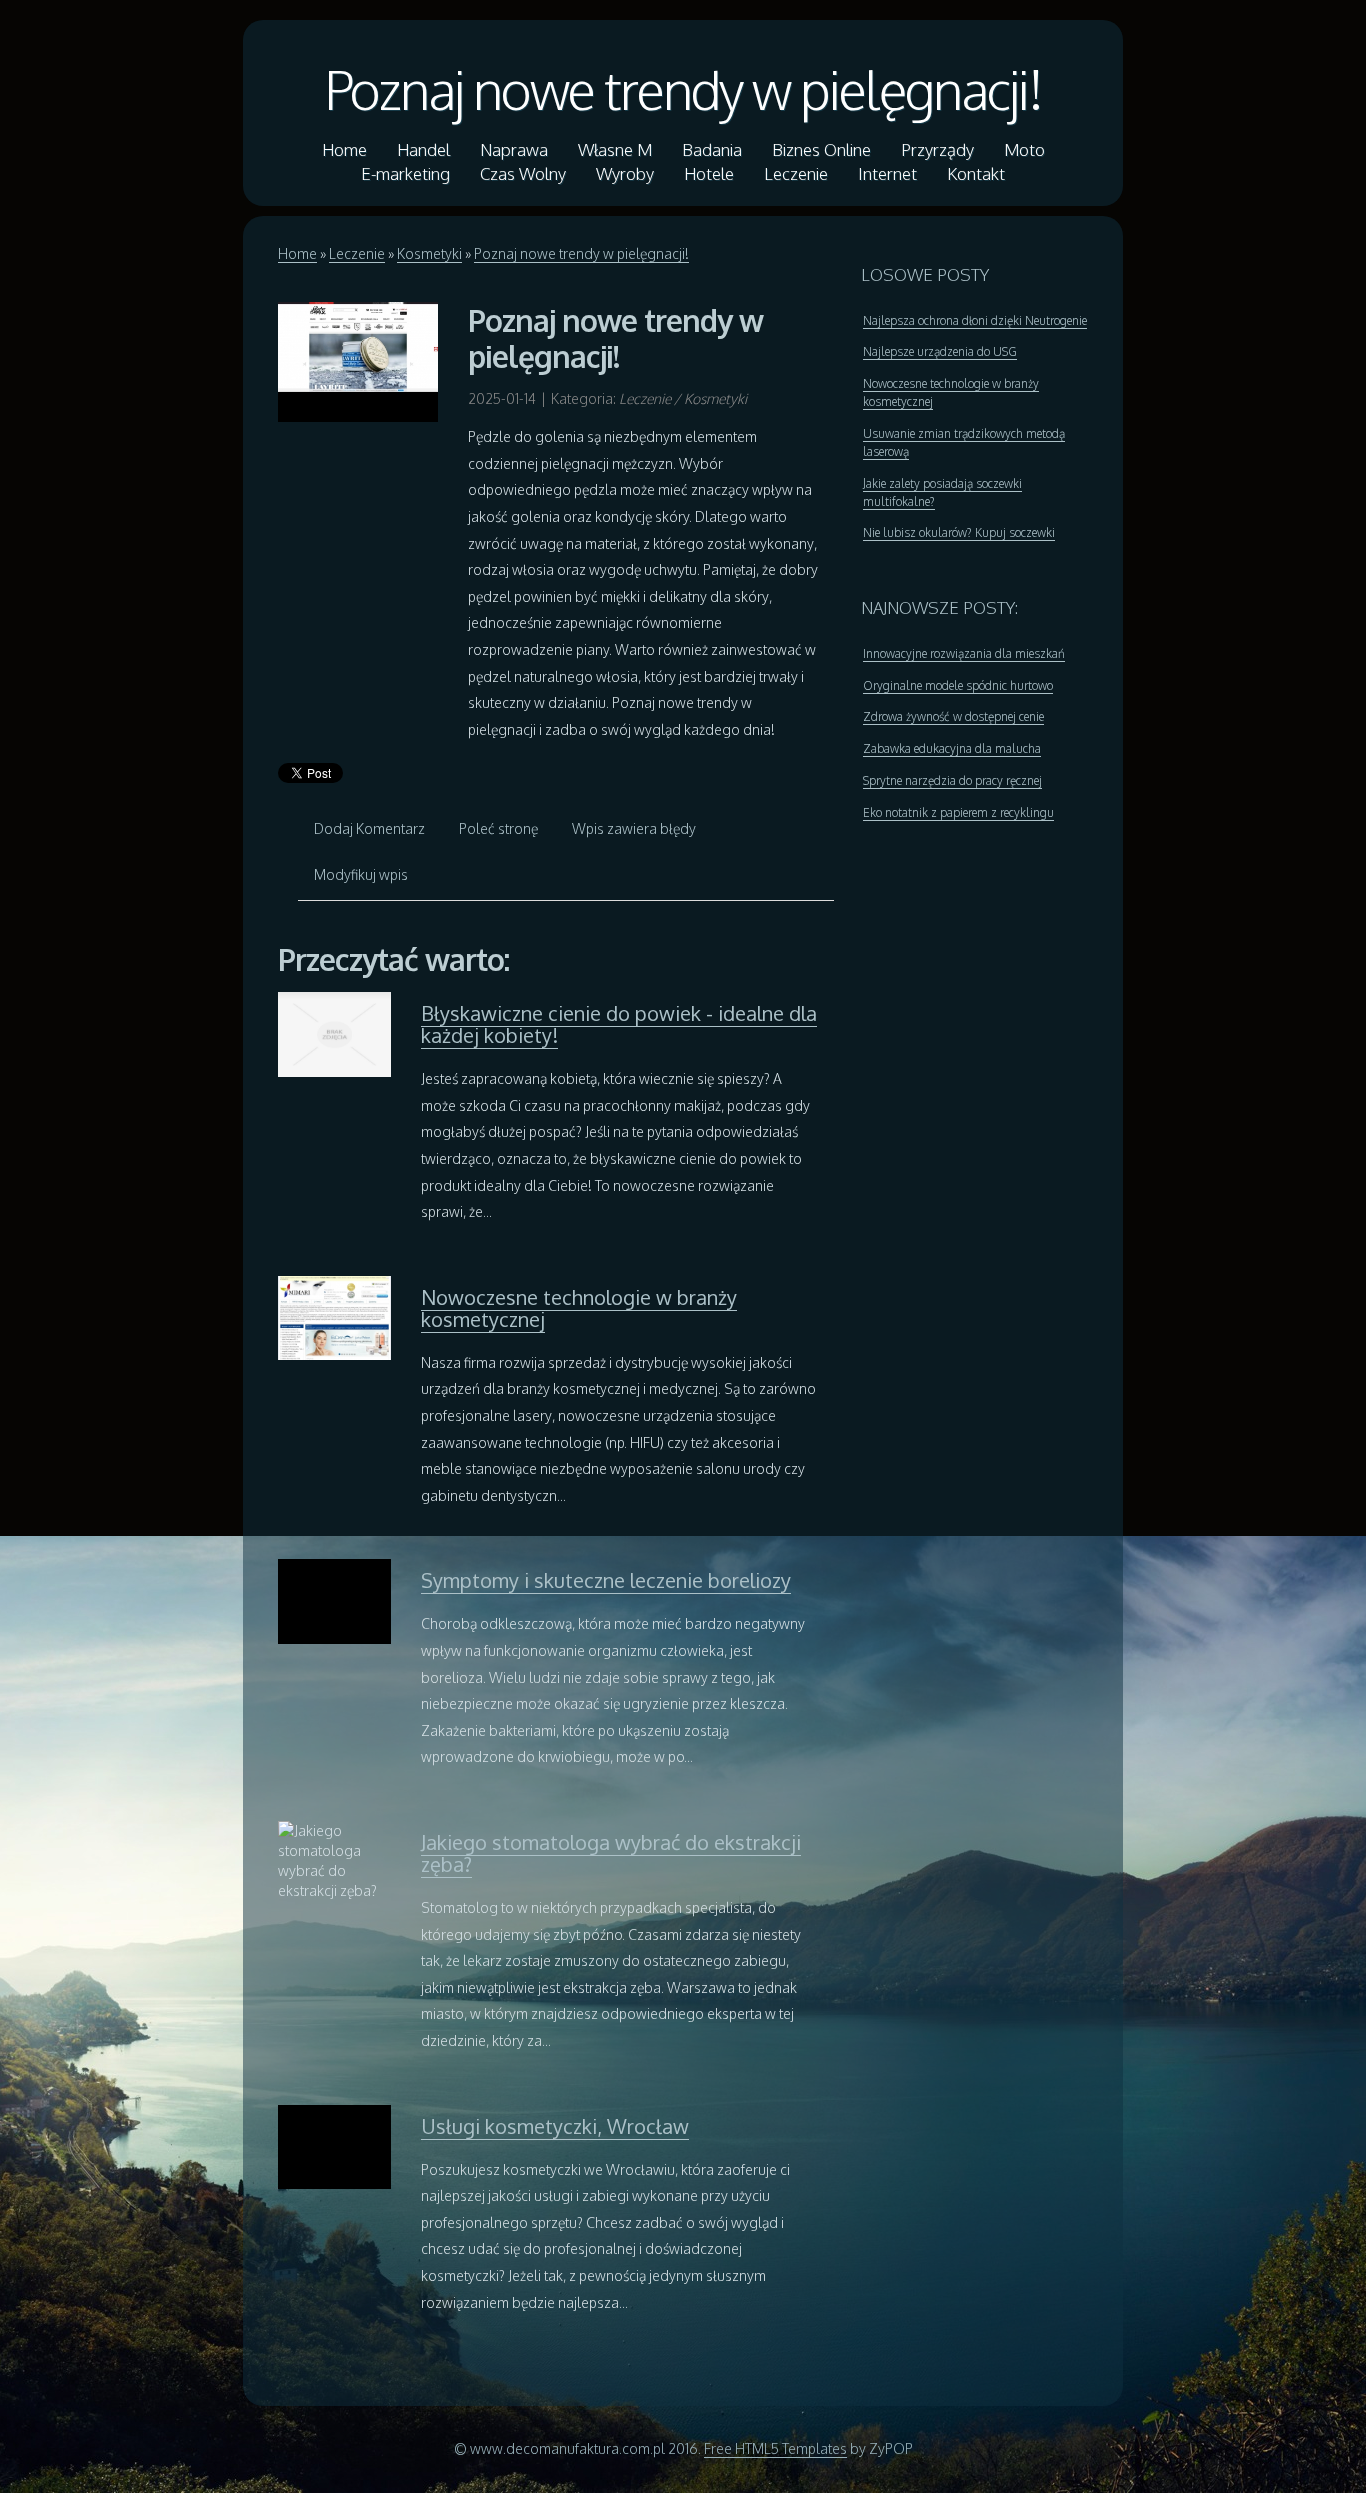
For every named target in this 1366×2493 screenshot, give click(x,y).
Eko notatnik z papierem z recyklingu (958, 812)
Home (297, 253)
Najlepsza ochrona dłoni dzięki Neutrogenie (975, 320)
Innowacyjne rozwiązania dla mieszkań (964, 653)
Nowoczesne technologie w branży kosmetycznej (579, 1308)
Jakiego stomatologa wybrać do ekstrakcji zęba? (611, 1853)
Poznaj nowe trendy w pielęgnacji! (683, 89)
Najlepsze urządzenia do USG (940, 351)
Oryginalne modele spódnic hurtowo (958, 685)
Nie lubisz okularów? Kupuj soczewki (959, 532)
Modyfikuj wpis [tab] (361, 874)
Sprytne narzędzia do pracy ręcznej (952, 780)
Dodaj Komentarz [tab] (369, 828)
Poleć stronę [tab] (498, 828)
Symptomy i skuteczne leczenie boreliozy (606, 1580)
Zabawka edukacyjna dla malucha (952, 748)
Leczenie (357, 253)
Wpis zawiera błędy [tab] (634, 828)
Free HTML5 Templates (775, 2448)
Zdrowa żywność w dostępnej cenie (953, 716)
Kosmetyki (429, 253)
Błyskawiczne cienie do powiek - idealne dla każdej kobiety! (619, 1024)
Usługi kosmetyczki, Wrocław (555, 2126)
